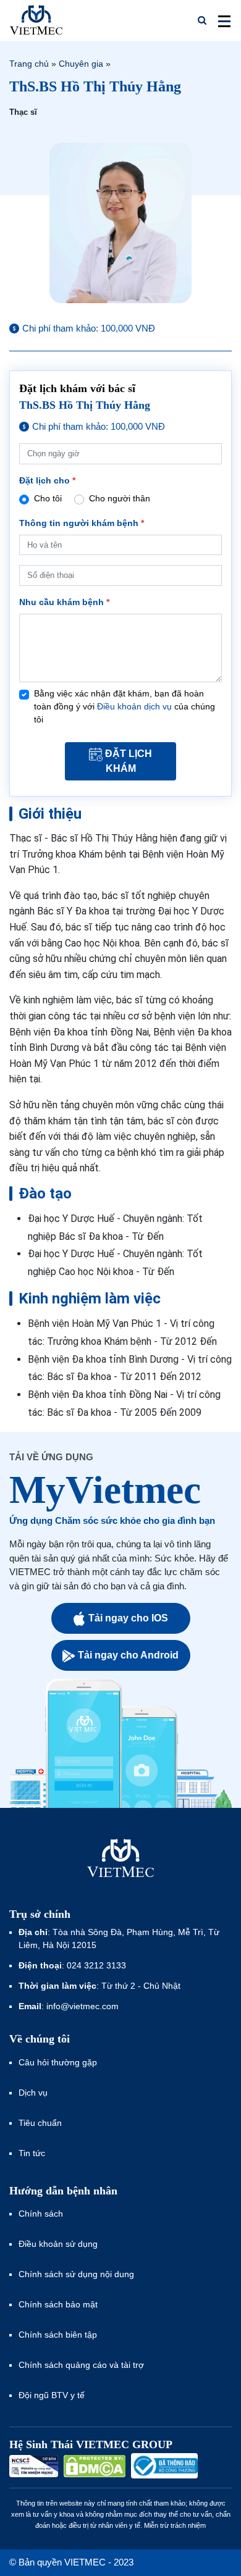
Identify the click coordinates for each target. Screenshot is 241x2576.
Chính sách (41, 2214)
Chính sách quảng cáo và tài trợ (81, 2365)
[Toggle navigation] (221, 20)
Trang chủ (29, 64)
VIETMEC (36, 20)
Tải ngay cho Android (128, 1655)
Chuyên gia (81, 64)
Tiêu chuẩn (40, 2123)
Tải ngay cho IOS (128, 1618)
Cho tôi (48, 498)
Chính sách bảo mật (58, 2304)
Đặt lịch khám (129, 761)
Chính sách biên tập (59, 2335)
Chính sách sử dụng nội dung (76, 2274)
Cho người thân (120, 498)
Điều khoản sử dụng (58, 2244)
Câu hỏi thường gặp (58, 2062)
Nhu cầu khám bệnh (64, 602)
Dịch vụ (33, 2093)
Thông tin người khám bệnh (82, 523)
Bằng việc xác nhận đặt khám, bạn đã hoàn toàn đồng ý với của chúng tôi (125, 706)
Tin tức (32, 2153)
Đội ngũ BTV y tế (52, 2395)
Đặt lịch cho (47, 480)
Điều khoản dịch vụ (134, 706)
